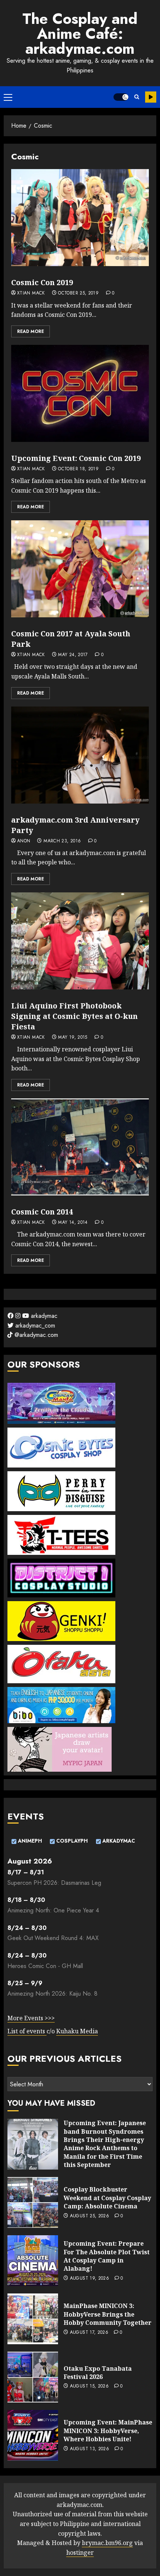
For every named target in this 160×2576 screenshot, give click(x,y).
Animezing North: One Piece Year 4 (53, 1910)
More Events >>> (31, 2018)
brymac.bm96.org (107, 2543)
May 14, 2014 (73, 1223)
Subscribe (151, 97)
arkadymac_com (34, 1326)
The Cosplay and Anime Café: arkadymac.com (80, 34)
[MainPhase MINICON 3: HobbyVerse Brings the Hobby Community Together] (33, 2319)
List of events (27, 2031)
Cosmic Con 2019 (42, 282)
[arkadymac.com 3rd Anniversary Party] (80, 755)
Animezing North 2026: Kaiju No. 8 (52, 1994)
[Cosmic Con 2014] (80, 1147)
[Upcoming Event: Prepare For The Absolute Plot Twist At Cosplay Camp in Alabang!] (33, 2261)
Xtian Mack (31, 293)
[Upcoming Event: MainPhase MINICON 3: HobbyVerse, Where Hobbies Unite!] (33, 2435)
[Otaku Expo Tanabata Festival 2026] (33, 2377)
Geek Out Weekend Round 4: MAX (53, 1938)
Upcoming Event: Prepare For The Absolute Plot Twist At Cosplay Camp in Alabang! (107, 2256)
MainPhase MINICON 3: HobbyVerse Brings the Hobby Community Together (108, 2314)
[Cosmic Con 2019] (80, 218)
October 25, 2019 (78, 293)
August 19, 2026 (89, 2279)
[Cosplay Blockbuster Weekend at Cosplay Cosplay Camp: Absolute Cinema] (33, 2202)
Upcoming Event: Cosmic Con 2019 (76, 458)
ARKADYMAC (118, 1841)
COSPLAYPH (71, 1841)
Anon (24, 841)
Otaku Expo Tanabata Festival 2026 (98, 2373)
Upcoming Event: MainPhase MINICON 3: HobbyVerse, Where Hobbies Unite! (108, 2431)
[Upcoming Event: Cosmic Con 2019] (80, 393)
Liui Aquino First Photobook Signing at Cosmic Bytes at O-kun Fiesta (74, 1016)
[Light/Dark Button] (121, 97)
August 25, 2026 (89, 2216)
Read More (31, 331)
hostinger (80, 2552)
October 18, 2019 (78, 469)
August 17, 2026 (89, 2333)
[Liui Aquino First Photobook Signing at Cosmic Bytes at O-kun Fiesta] (80, 941)
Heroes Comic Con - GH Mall (45, 1966)
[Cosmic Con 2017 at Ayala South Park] (80, 569)
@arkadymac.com (35, 1335)
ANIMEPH (29, 1841)
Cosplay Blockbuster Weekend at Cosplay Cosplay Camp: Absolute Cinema (107, 2198)
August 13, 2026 (89, 2449)
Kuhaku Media (77, 2031)
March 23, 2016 (62, 841)
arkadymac (43, 1316)
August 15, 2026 (89, 2386)
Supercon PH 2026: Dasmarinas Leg (54, 1883)
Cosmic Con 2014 (42, 1212)
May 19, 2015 (73, 1038)
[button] (8, 97)
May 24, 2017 (73, 655)
